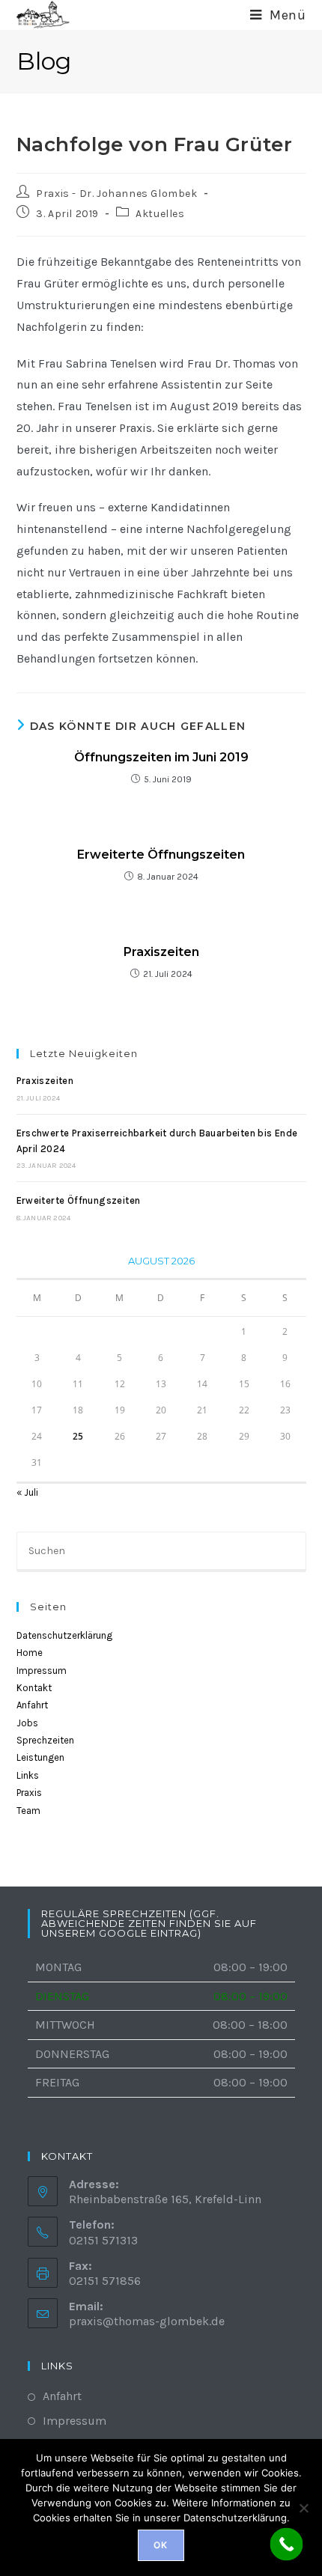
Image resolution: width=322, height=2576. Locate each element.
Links (28, 1775)
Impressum (42, 1671)
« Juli (27, 1492)
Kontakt (34, 1688)
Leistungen (40, 1757)
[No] (303, 2508)
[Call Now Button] (287, 2545)
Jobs (27, 1723)
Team (28, 1811)
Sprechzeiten (45, 1740)
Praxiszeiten (161, 952)
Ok (161, 2545)
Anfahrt (32, 1705)
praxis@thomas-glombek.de (147, 2321)
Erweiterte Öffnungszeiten (161, 855)
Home (30, 1653)
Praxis (29, 1793)
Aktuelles (160, 214)
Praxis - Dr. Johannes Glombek (116, 194)
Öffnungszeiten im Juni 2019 (161, 757)
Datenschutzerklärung (64, 1635)
